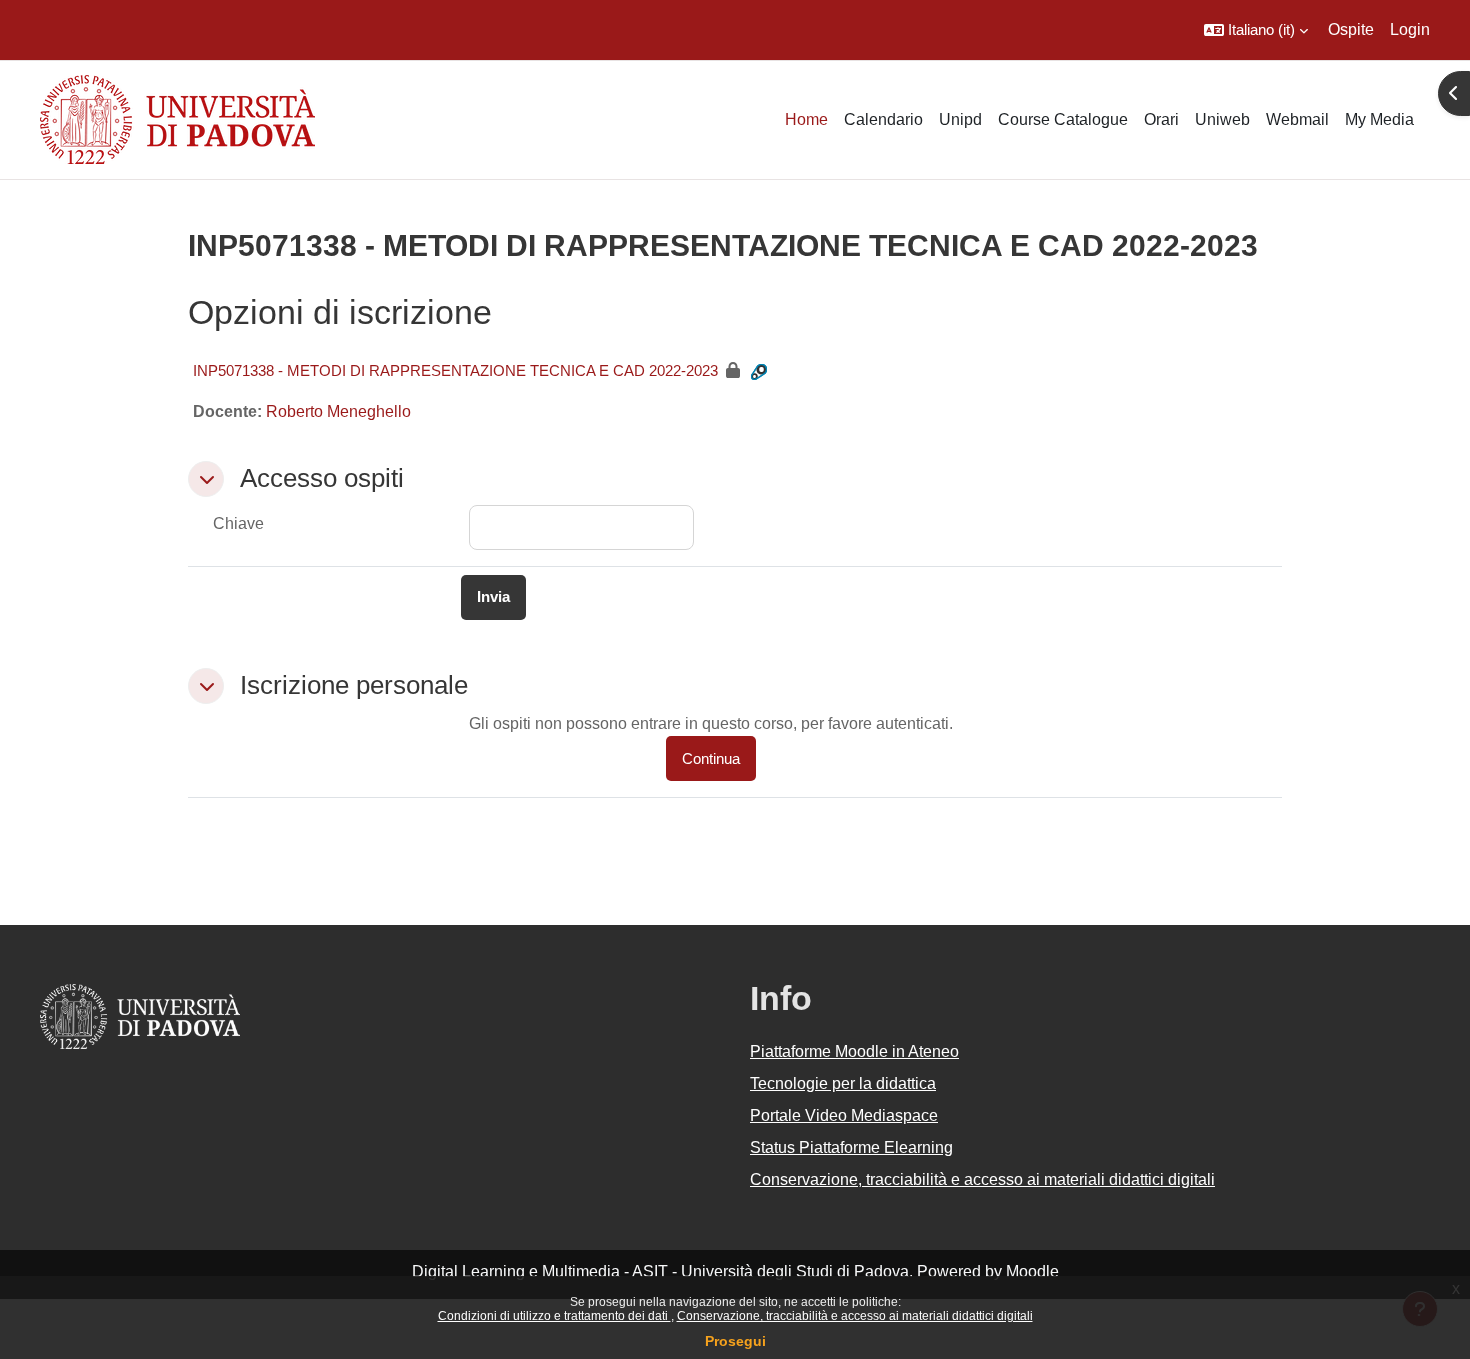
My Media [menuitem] (1379, 119)
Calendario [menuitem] (883, 119)
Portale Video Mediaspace (844, 1115)
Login (1410, 29)
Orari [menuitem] (1161, 119)
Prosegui (735, 1341)
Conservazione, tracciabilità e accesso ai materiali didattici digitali (855, 1316)
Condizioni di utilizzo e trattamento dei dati (554, 1316)
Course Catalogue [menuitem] (1063, 119)
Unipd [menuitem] (960, 119)
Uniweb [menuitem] (1222, 119)
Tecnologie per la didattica (843, 1083)
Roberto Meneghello (338, 411)
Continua (711, 758)
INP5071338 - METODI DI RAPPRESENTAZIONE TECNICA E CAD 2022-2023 (455, 370)
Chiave (238, 523)
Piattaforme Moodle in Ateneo (854, 1051)
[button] (1256, 30)
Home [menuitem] (806, 119)
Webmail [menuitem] (1297, 119)
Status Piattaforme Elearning (851, 1147)
